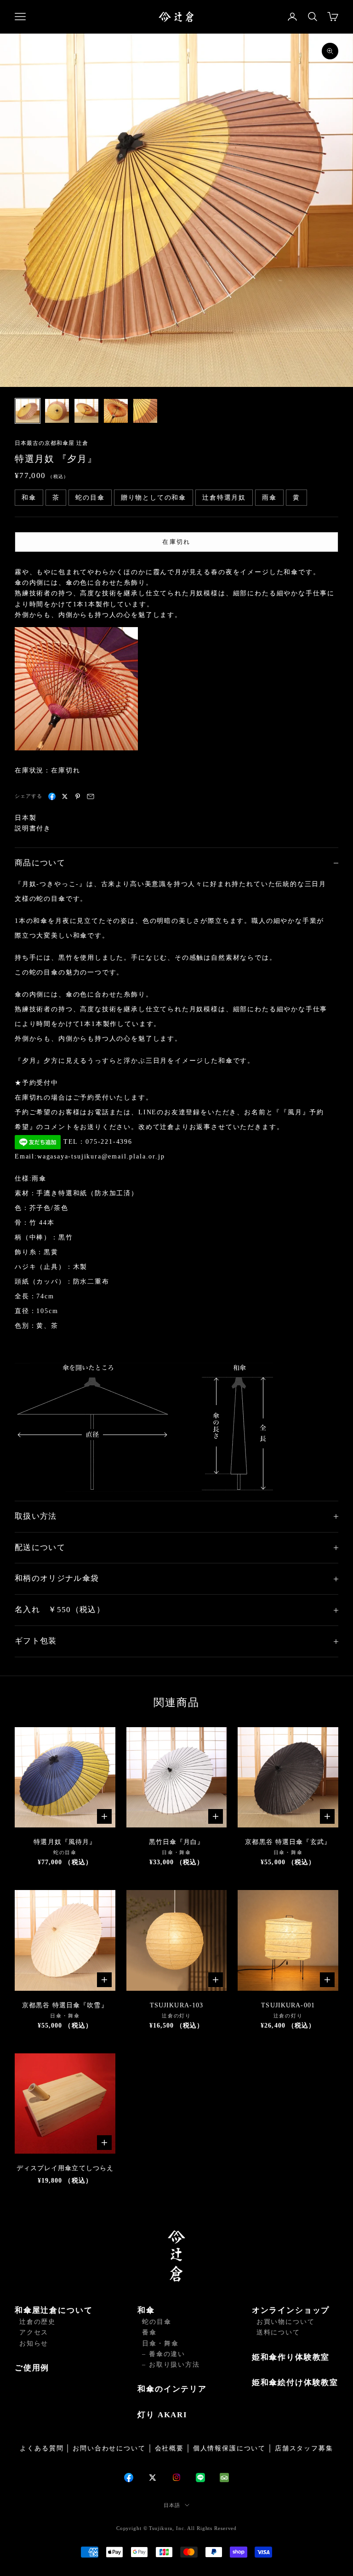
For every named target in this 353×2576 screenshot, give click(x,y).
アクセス (34, 2332)
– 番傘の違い (164, 2354)
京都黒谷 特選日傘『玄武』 (288, 1842)
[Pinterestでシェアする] (78, 796)
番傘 (149, 2332)
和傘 (146, 2310)
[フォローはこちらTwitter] (153, 2478)
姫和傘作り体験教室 (291, 2357)
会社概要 (169, 2448)
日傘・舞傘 (160, 2343)
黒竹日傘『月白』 (177, 1842)
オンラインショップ (291, 2310)
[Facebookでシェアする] (52, 796)
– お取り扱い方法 (171, 2365)
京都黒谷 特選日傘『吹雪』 (65, 2005)
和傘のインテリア (172, 2389)
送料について (278, 2332)
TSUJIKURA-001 (288, 2005)
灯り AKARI (162, 2415)
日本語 (172, 2505)
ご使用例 (32, 2368)
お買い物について (286, 2322)
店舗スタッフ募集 (304, 2448)
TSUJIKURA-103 (177, 2005)
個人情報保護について (229, 2448)
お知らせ (34, 2343)
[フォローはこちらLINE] (200, 2478)
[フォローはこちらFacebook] (129, 2478)
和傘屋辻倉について (54, 2310)
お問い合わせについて (109, 2448)
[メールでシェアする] (91, 796)
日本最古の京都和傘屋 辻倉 (51, 443)
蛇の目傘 (157, 2322)
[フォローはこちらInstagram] (176, 2477)
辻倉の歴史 (37, 2322)
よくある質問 (42, 2448)
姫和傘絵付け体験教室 (295, 2383)
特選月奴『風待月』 (65, 1842)
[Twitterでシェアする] (65, 796)
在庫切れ (176, 542)
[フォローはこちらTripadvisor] (224, 2478)
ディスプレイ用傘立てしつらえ (65, 2168)
